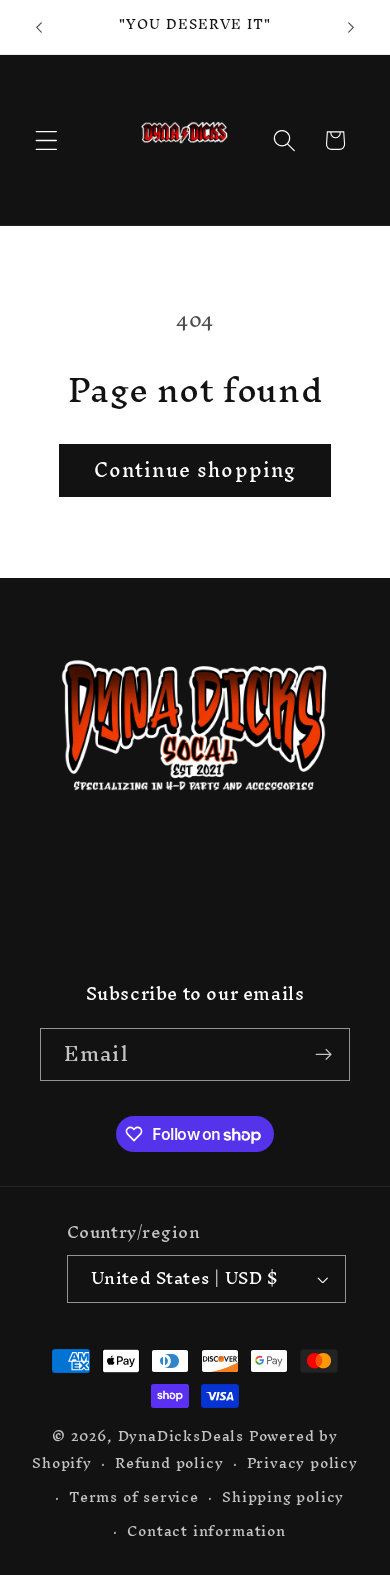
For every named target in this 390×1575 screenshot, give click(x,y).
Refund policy (169, 1462)
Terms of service (134, 1496)
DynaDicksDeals (183, 1435)
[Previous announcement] (39, 27)
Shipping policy (283, 1496)
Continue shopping (195, 470)
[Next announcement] (351, 27)
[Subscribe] (323, 1055)
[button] (46, 140)
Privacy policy (302, 1462)
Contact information (206, 1530)
